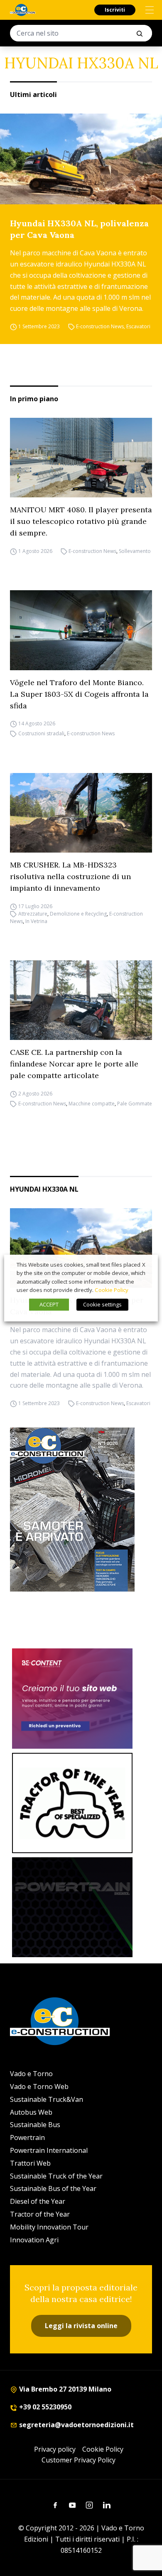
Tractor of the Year (40, 2214)
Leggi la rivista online (81, 2326)
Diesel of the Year (38, 2201)
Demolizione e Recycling (78, 914)
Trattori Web (30, 2163)
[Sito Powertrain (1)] (72, 1907)
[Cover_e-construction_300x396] (81, 1510)
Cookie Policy (103, 2449)
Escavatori (138, 326)
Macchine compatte (92, 1104)
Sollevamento (135, 551)
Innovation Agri (34, 2240)
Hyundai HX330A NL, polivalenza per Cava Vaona (79, 229)
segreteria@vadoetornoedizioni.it (76, 2425)
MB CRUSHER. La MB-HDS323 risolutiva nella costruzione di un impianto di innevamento (70, 876)
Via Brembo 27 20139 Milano (64, 2389)
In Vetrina (36, 921)
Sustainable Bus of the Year (53, 2188)
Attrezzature (33, 914)
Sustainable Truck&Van (47, 2099)
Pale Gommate (135, 1104)
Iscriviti (115, 10)
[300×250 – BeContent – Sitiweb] (72, 1699)
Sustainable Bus (35, 2125)
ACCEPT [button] (49, 1304)
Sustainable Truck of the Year (56, 2176)
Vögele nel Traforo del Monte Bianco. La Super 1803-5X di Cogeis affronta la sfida (79, 694)
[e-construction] (23, 10)
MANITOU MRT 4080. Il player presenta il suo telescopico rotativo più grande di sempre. (81, 521)
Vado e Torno (31, 2074)
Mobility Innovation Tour (49, 2227)
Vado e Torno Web (39, 2086)
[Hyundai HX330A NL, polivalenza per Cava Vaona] (81, 159)
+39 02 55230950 (44, 2407)
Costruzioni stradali (41, 734)
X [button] (144, 1265)
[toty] (72, 1803)
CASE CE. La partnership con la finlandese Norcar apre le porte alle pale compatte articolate (74, 1064)
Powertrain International (49, 2150)
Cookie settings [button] (102, 1304)
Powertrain (27, 2137)
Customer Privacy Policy (79, 2460)
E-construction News (100, 326)
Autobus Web (31, 2112)
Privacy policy (55, 2449)
